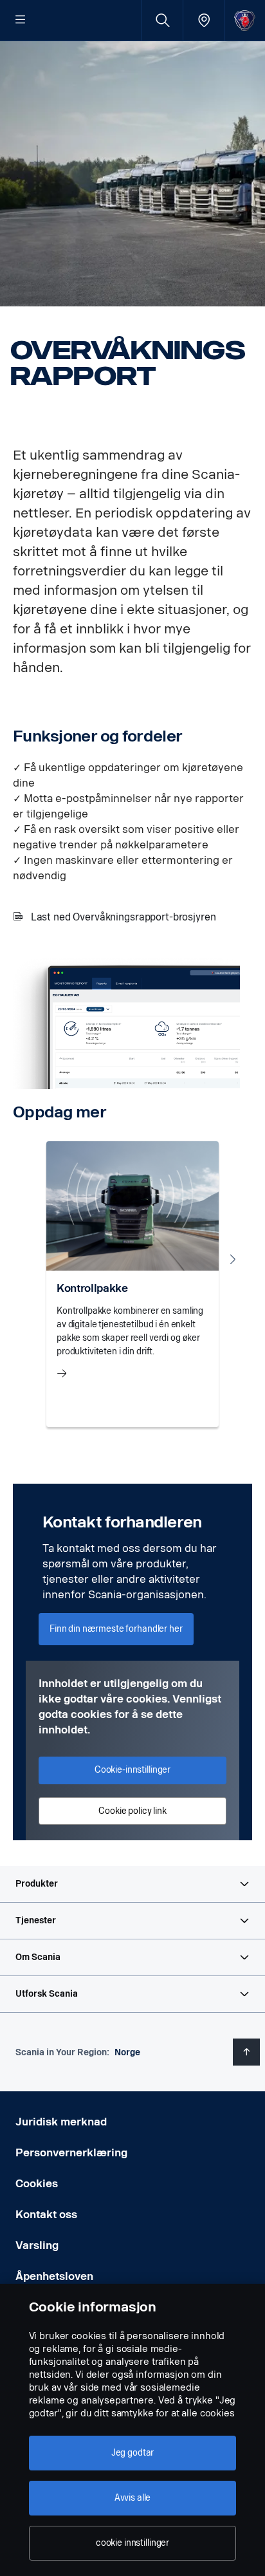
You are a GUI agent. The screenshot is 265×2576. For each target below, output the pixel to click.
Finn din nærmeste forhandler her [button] (116, 1629)
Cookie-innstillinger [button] (132, 1770)
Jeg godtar (133, 2453)
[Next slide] (233, 1259)
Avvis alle (133, 2498)
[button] (132, 1884)
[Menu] (21, 21)
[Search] (162, 20)
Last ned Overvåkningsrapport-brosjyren (123, 917)
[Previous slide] (32, 1259)
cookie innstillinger (132, 2543)
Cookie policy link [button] (132, 1811)
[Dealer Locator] (204, 20)
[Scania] (245, 20)
